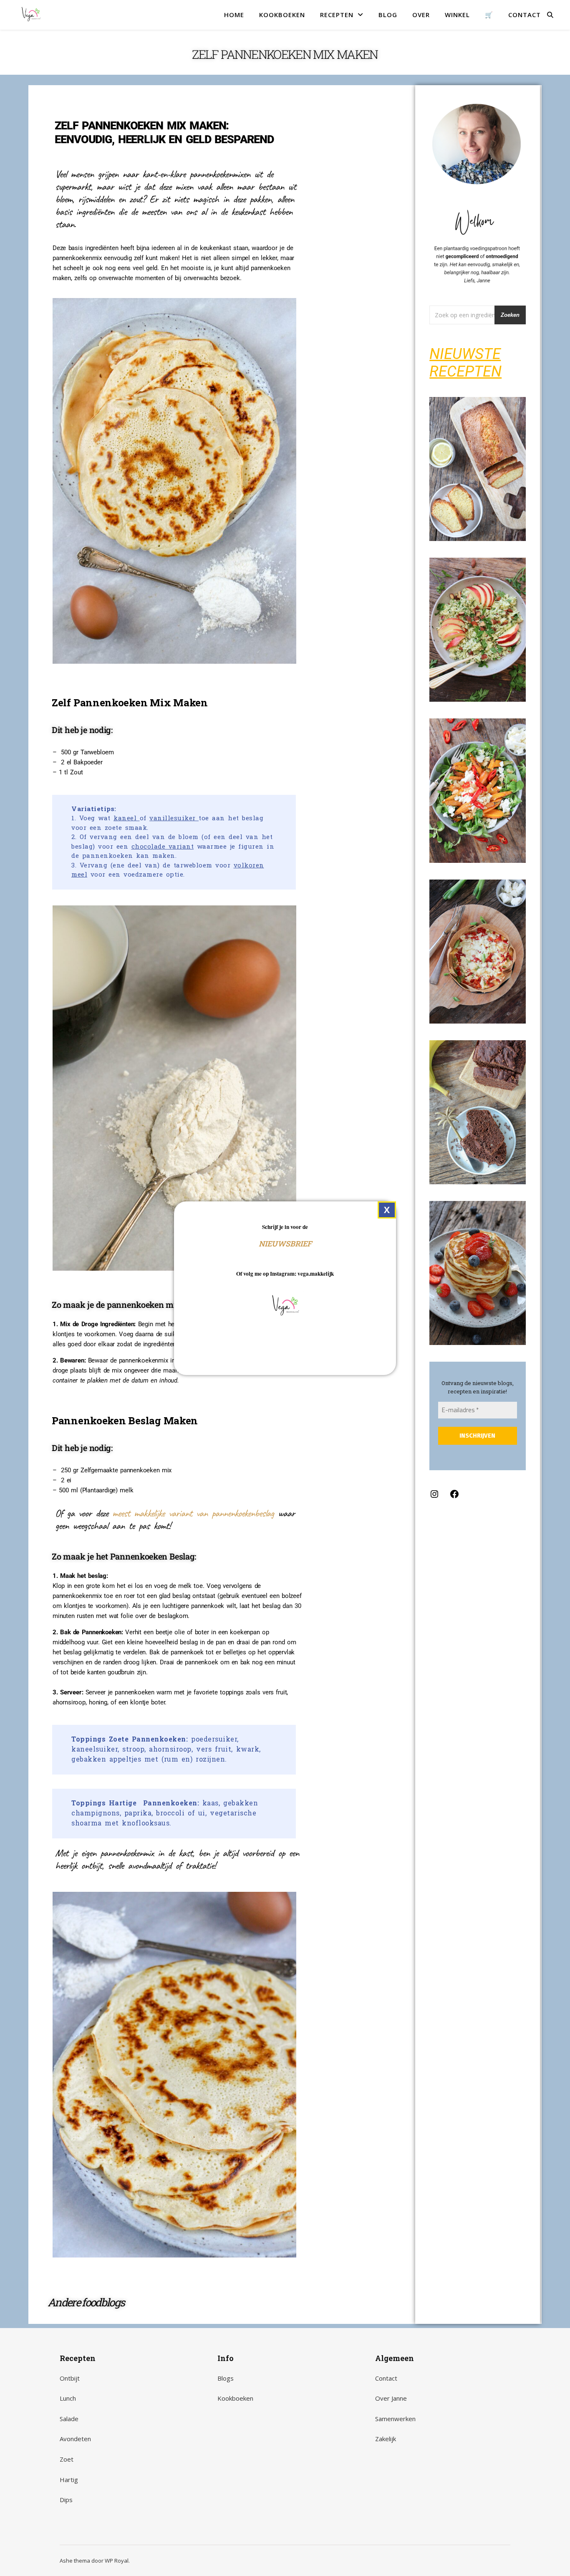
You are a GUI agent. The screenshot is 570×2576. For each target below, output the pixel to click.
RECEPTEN (337, 15)
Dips (66, 2500)
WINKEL (457, 15)
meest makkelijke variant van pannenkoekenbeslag (193, 1513)
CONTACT (525, 15)
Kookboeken (235, 2398)
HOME (234, 15)
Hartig (69, 2480)
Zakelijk (386, 2439)
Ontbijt (70, 2378)
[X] (387, 1210)
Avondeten (75, 2439)
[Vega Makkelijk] (31, 15)
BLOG (388, 15)
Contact (386, 2378)
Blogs (226, 2378)
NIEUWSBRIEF (285, 1243)
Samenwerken (395, 2419)
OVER (421, 15)
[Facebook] (454, 1497)
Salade (69, 2419)
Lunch (68, 2398)
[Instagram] (434, 1497)
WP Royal (117, 2561)
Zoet (67, 2459)
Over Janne (391, 2398)
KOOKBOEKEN (282, 15)
